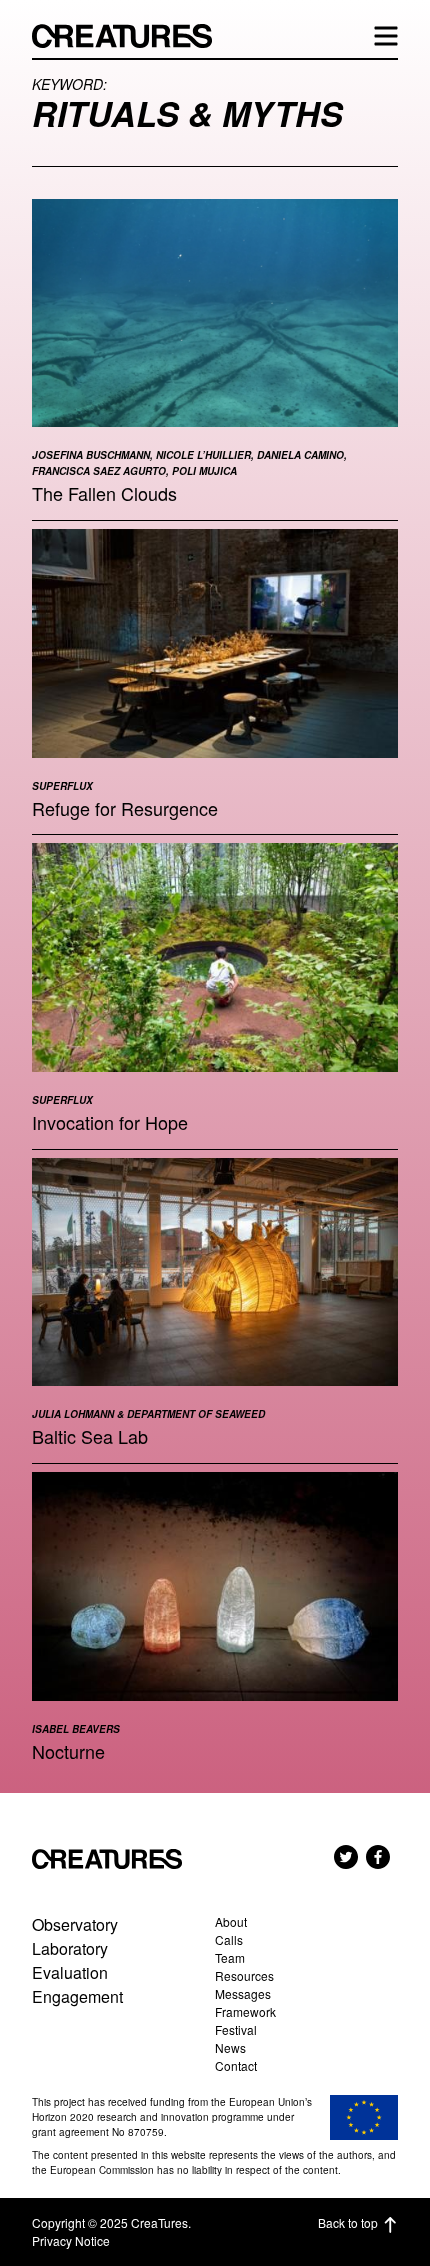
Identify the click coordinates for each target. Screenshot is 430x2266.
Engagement (77, 1996)
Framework (245, 2011)
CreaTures (132, 36)
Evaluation (70, 1972)
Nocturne (68, 1751)
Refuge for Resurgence (125, 808)
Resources (244, 1975)
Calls (229, 1939)
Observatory (75, 1924)
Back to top (348, 2222)
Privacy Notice (71, 2240)
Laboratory (70, 1948)
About (231, 1921)
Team (230, 1957)
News (230, 2047)
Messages (243, 1993)
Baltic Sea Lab (90, 1436)
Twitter (346, 1857)
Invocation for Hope (110, 1122)
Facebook (378, 1857)
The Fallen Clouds (104, 493)
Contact (236, 2065)
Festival (236, 2029)
